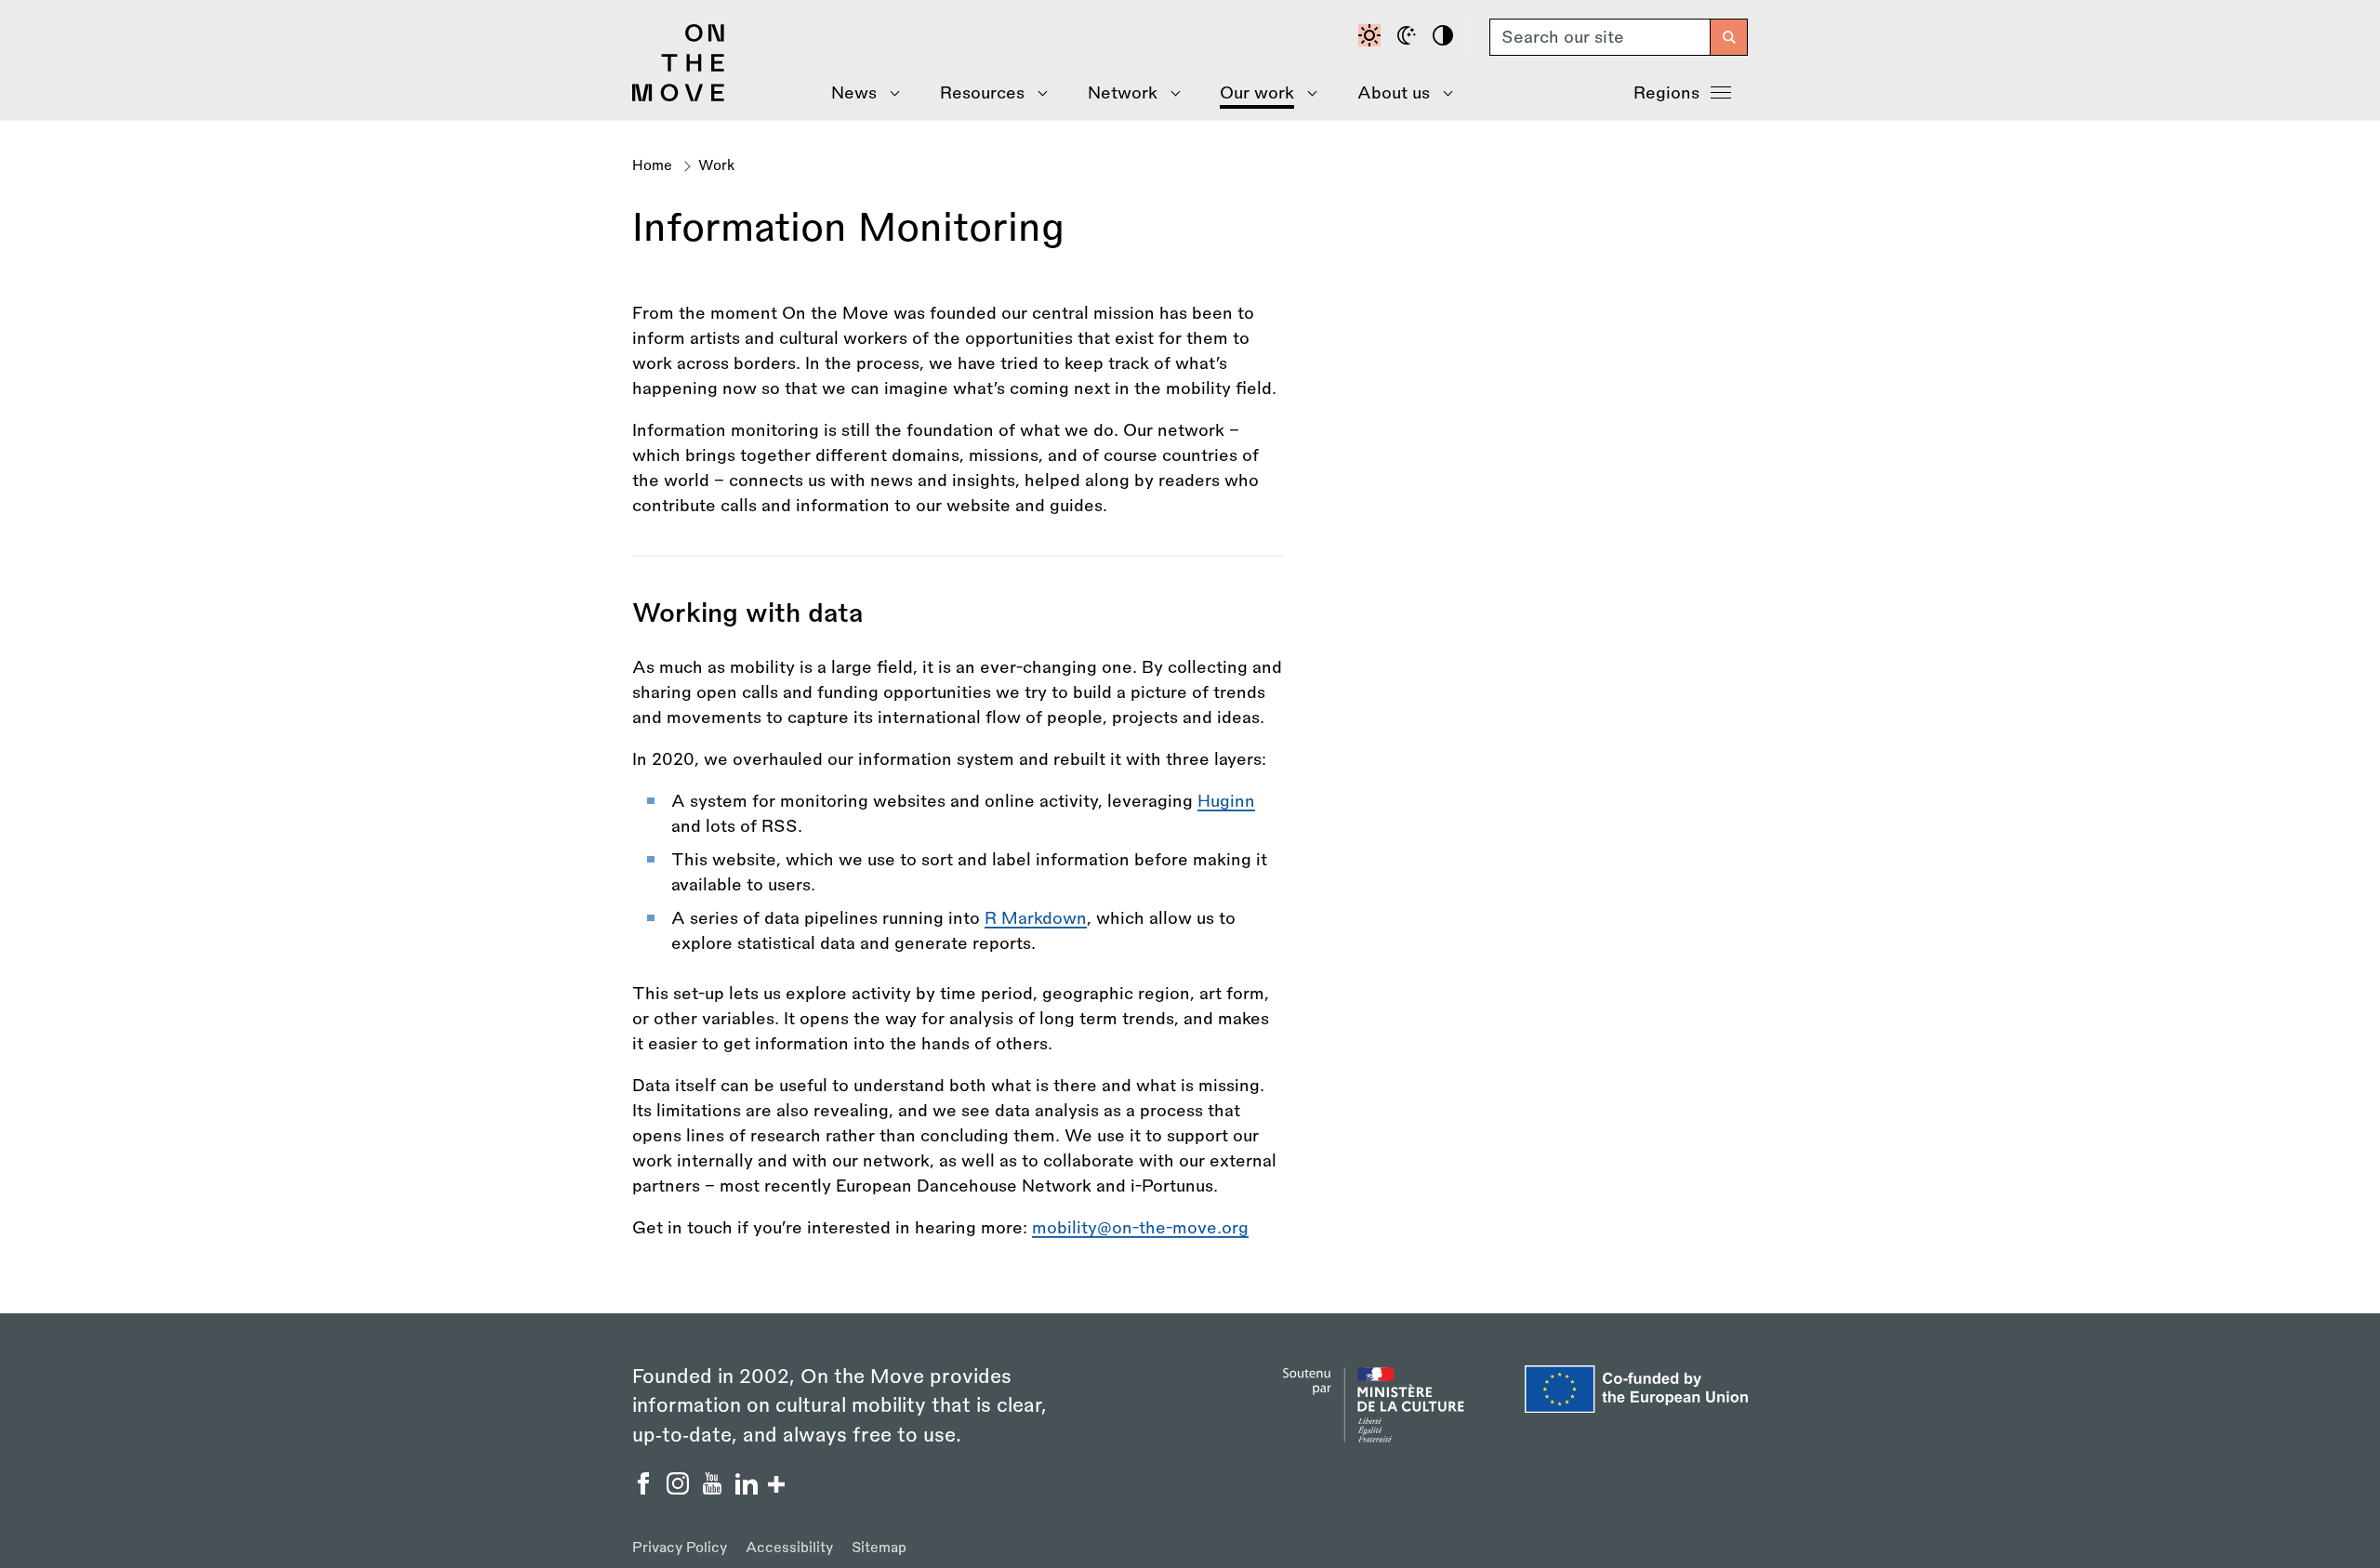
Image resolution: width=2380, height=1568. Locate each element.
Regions (1666, 93)
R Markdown (1036, 918)
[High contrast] (1446, 37)
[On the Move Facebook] (646, 1489)
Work (717, 166)
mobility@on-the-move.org (1140, 1228)
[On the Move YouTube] (714, 1489)
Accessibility (789, 1548)
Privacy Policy (680, 1548)
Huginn (1226, 801)
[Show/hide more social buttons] (776, 1487)
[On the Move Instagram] (680, 1489)
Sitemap (879, 1548)
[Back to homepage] (679, 97)
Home (652, 166)
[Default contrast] (1372, 37)
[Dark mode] (1409, 37)
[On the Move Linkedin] (749, 1489)
